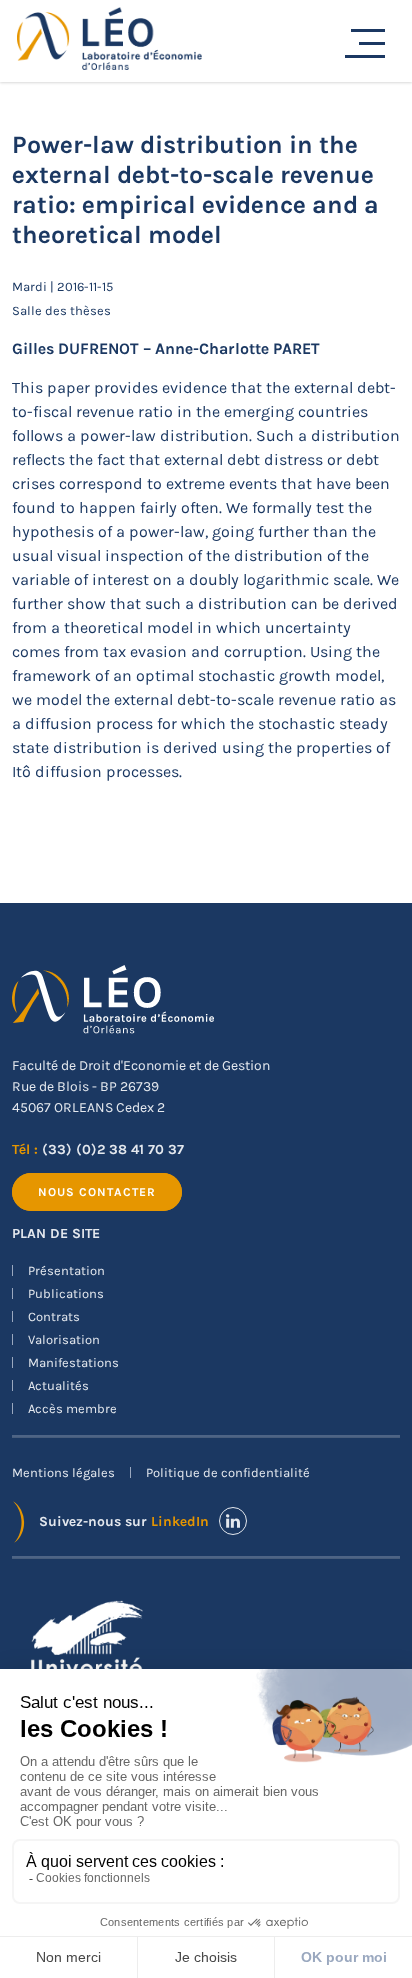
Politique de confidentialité (228, 1472)
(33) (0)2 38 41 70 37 (113, 1149)
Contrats (54, 1316)
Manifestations (73, 1362)
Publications (66, 1293)
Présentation (66, 1270)
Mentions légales (63, 1472)
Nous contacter (97, 1192)
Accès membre (72, 1408)
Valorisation (64, 1339)
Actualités (58, 1385)
